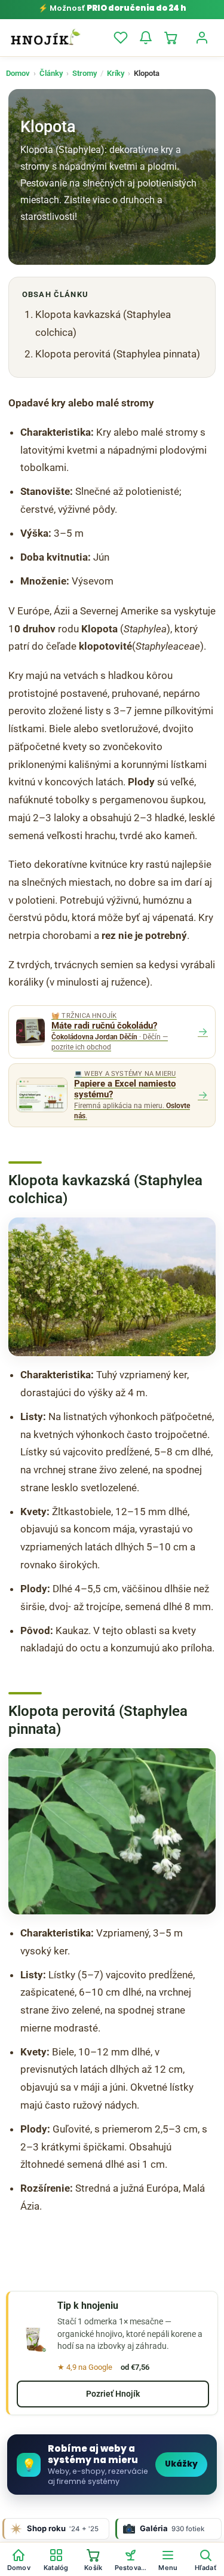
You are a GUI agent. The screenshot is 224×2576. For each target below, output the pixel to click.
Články (51, 73)
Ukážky (181, 2464)
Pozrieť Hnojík (113, 2394)
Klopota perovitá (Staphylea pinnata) (118, 354)
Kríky (116, 73)
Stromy (85, 73)
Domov (18, 73)
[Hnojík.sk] (45, 38)
